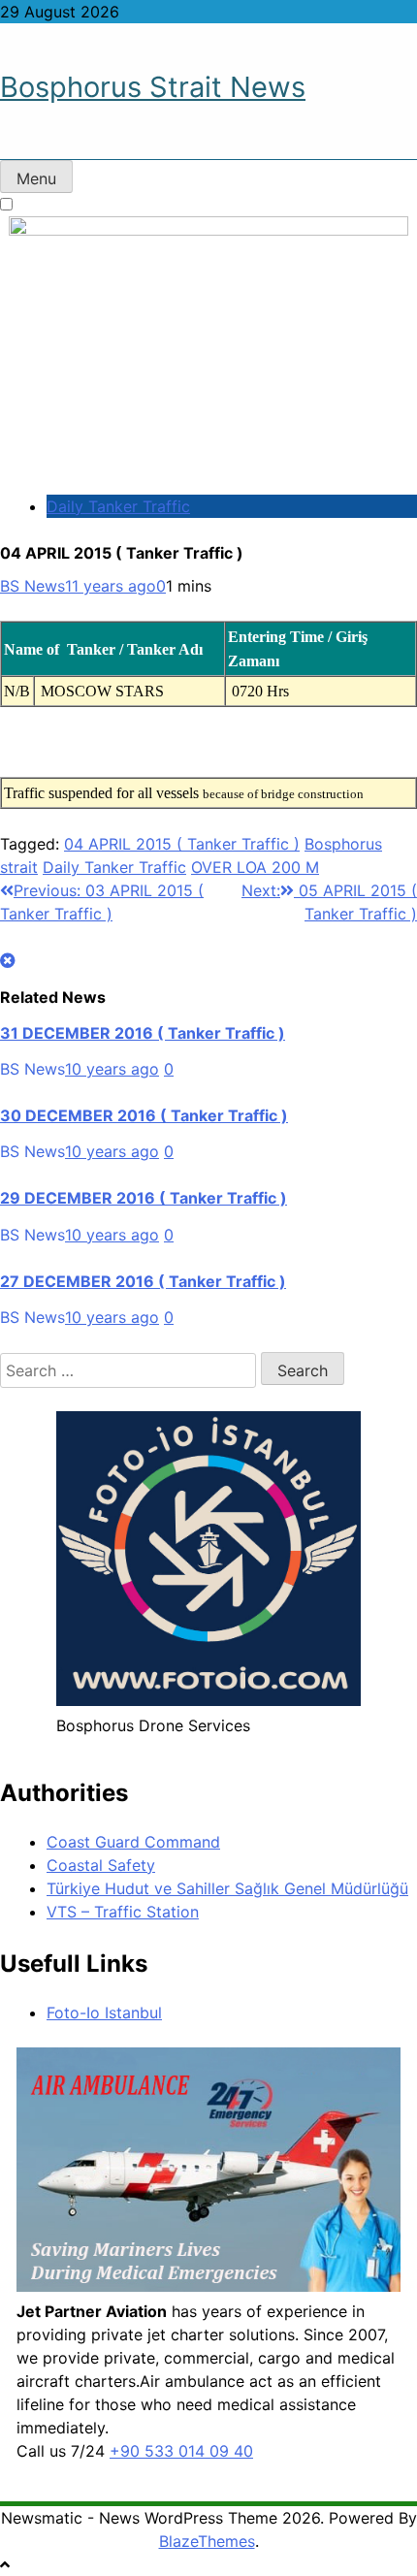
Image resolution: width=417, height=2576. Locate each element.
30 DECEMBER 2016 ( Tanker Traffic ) (144, 1115)
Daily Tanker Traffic (118, 506)
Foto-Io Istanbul (104, 2012)
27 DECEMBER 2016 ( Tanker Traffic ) (143, 1281)
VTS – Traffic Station (123, 1912)
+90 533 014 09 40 (181, 2451)
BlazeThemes (207, 2541)
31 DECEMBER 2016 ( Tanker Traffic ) (143, 1033)
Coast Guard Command (133, 1842)
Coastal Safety (101, 1865)
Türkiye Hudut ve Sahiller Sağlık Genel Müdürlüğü (227, 1888)
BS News (32, 586)
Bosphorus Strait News (153, 87)
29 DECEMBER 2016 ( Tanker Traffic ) (144, 1198)
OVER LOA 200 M (255, 867)
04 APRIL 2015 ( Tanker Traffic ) (182, 844)
